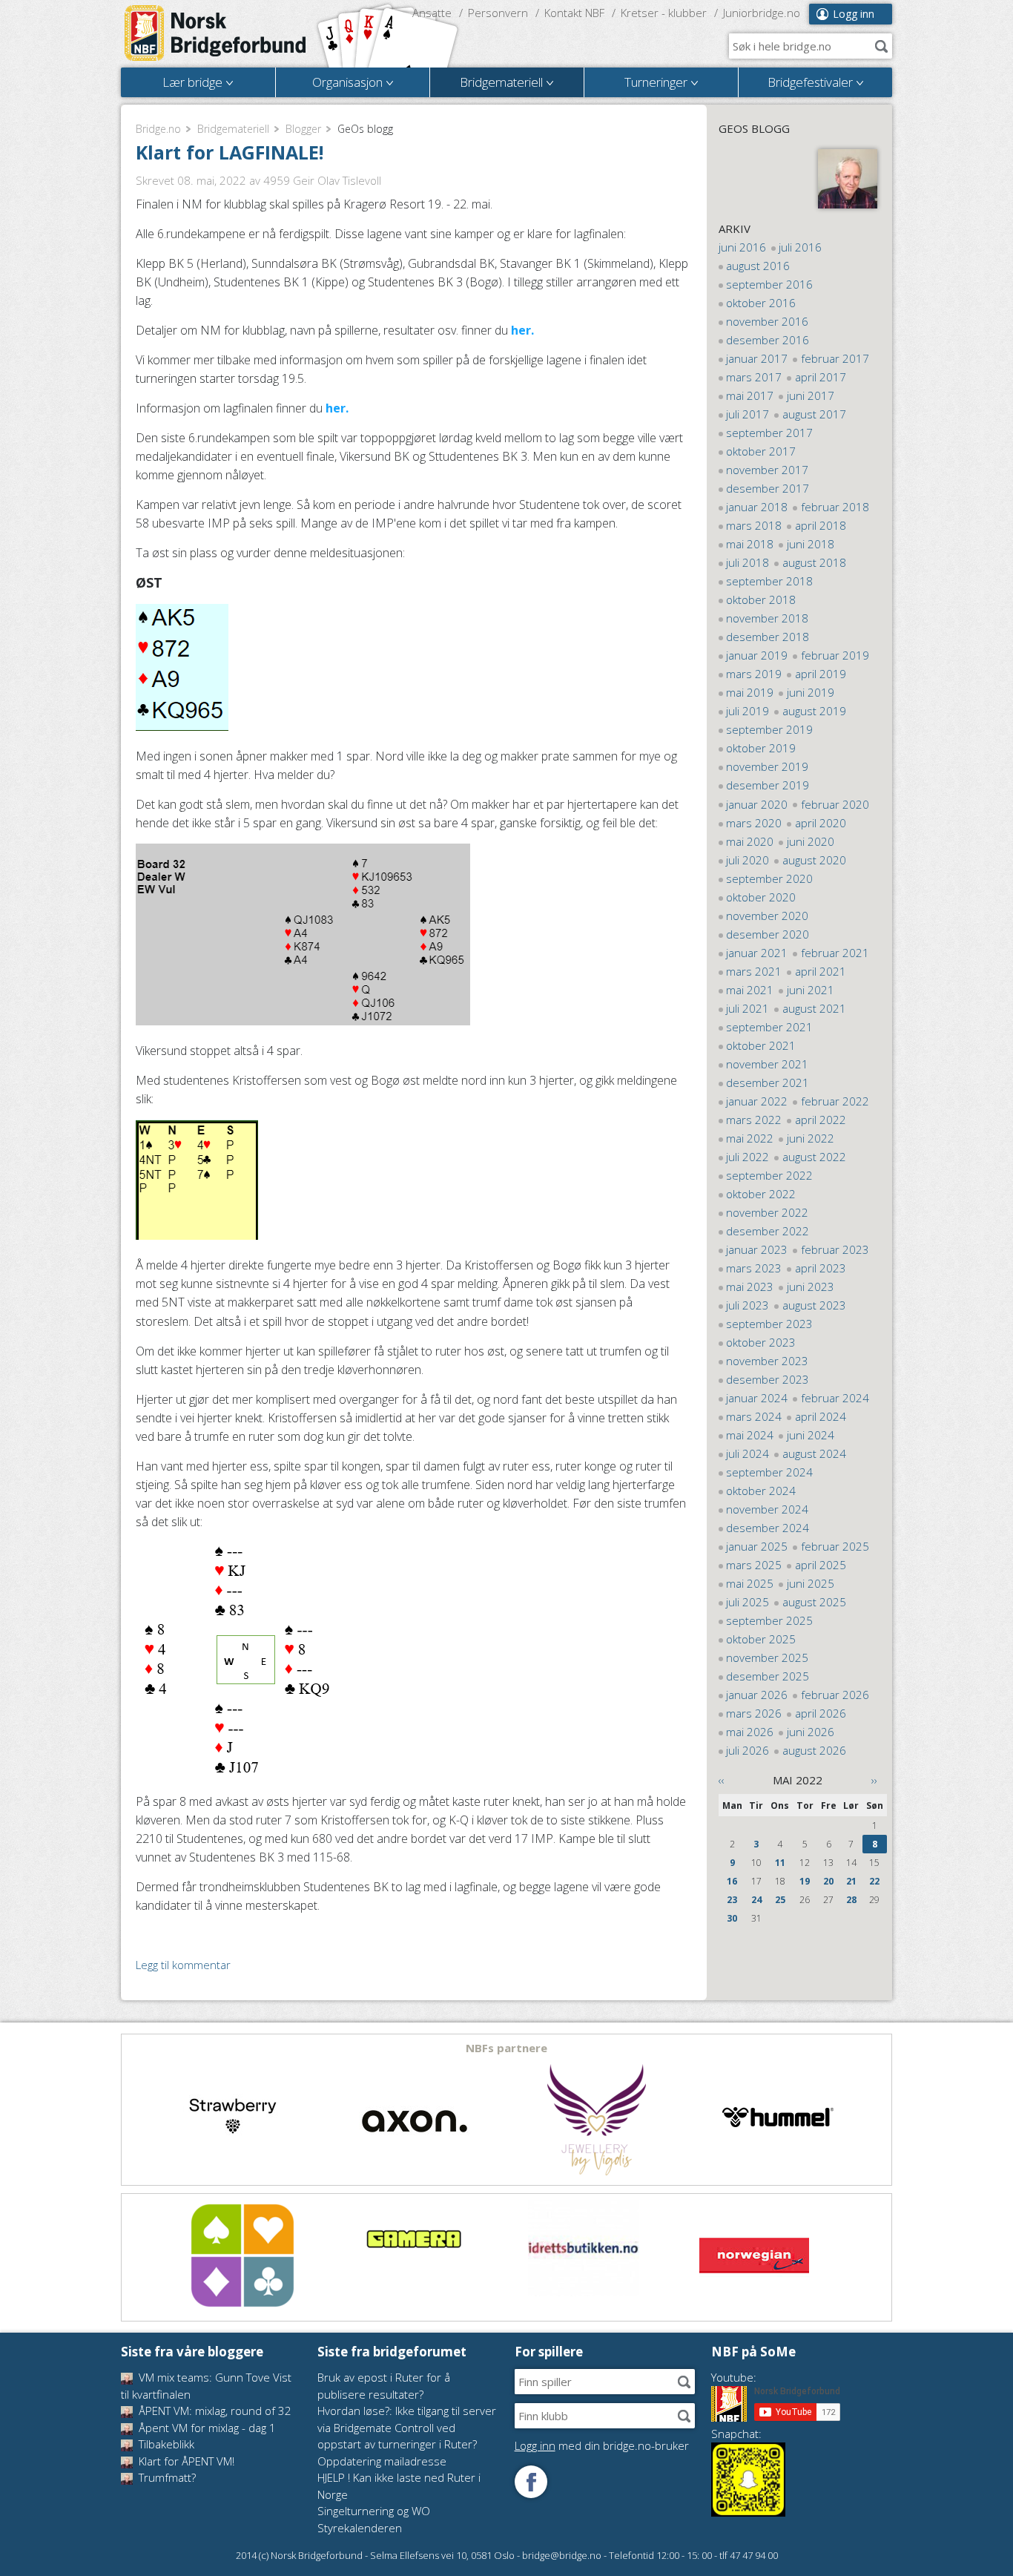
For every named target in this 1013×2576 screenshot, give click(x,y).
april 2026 (821, 1713)
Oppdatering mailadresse (382, 2461)
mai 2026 (750, 1732)
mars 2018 (754, 525)
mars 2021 (754, 971)
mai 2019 (750, 692)
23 (732, 1900)
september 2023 (769, 1324)
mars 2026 (754, 1713)
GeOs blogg (754, 128)
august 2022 (814, 1157)
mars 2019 (754, 674)
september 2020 (769, 878)
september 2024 (769, 1472)
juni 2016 (742, 247)
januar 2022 (757, 1101)
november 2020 (767, 916)
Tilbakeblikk (165, 2444)
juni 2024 (811, 1435)
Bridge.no (158, 129)
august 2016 (758, 266)
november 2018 (767, 618)
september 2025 (769, 1620)
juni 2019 (811, 692)
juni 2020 (811, 841)
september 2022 (769, 1175)
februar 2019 (835, 655)
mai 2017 (750, 395)
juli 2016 (800, 247)
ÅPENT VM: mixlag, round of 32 (214, 2411)
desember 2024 (768, 1528)
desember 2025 (768, 1676)
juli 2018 (748, 562)
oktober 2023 (761, 1342)
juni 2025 (811, 1583)
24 (756, 1900)
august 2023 (814, 1305)
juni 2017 (811, 395)
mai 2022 (750, 1138)
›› (874, 1780)
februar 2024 (835, 1398)
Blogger (303, 129)
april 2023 (821, 1268)
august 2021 (814, 1008)
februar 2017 (835, 358)
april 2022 (821, 1120)
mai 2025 (750, 1583)
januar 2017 (757, 358)
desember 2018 (768, 637)
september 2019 (769, 729)
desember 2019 (768, 785)
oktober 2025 (761, 1639)
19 (805, 1881)
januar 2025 (757, 1546)
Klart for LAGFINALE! (230, 152)
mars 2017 (754, 377)
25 (780, 1900)
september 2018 (769, 581)
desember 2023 (768, 1379)
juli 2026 (748, 1750)
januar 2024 (757, 1398)
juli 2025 (748, 1602)
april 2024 (821, 1416)
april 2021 (821, 971)
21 (851, 1881)
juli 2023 (748, 1305)
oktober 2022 (761, 1194)
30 (732, 1918)
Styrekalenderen (360, 2528)
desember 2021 (768, 1082)
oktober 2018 (761, 599)
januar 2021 (757, 953)
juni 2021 (811, 990)
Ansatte (432, 13)
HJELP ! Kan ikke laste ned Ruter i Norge (399, 2486)
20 (828, 1881)
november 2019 (767, 766)
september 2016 (769, 284)
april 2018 (821, 525)
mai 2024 (750, 1435)
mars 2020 (754, 823)
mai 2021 (750, 990)
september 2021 (769, 1027)
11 (780, 1863)
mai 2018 (750, 544)
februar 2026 (835, 1695)
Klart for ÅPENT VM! (185, 2461)
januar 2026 (757, 1695)
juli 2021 (748, 1008)
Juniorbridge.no (762, 13)
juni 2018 (811, 544)
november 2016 (767, 321)
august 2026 (814, 1750)
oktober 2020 (761, 897)
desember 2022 (768, 1231)
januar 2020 (757, 804)
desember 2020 (768, 934)
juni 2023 (811, 1287)
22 (874, 1881)
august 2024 (814, 1453)
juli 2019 (748, 711)
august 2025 (814, 1602)
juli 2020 (748, 860)
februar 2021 (835, 953)
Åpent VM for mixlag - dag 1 (206, 2428)
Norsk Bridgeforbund (216, 33)
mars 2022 (754, 1120)
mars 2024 (754, 1416)
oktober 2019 (761, 748)
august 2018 (814, 562)
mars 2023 (754, 1268)
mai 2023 (750, 1287)
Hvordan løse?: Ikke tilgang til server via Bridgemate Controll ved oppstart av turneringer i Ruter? (407, 2427)
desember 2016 (768, 340)
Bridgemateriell (233, 129)
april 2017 (821, 377)
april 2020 (821, 823)
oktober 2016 (761, 303)
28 (851, 1900)
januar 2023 (757, 1249)
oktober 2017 (761, 451)
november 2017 (767, 470)
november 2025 (767, 1657)
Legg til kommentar (183, 1965)
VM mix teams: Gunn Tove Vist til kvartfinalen (206, 2386)
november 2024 (767, 1509)
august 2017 (814, 414)
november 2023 (767, 1361)
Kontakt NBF (574, 13)
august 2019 (814, 711)
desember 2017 (768, 488)
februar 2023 (835, 1249)
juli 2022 (748, 1157)
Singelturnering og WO (374, 2511)
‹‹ (722, 1780)
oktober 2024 (761, 1491)
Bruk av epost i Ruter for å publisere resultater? (384, 2386)
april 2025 (821, 1565)
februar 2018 (835, 507)
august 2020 (814, 860)
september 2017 (769, 433)
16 (732, 1881)
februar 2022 (835, 1101)
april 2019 (821, 674)
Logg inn (854, 14)
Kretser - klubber (664, 13)
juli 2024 (748, 1453)
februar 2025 (835, 1546)
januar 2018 (757, 507)
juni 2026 (811, 1732)
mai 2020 (750, 841)
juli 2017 (748, 414)
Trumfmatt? (166, 2477)
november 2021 (767, 1064)
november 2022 (767, 1212)
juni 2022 (811, 1138)
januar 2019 (757, 655)
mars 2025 (754, 1565)
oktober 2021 (761, 1045)
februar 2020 (835, 804)
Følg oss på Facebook (531, 2482)
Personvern (498, 13)
